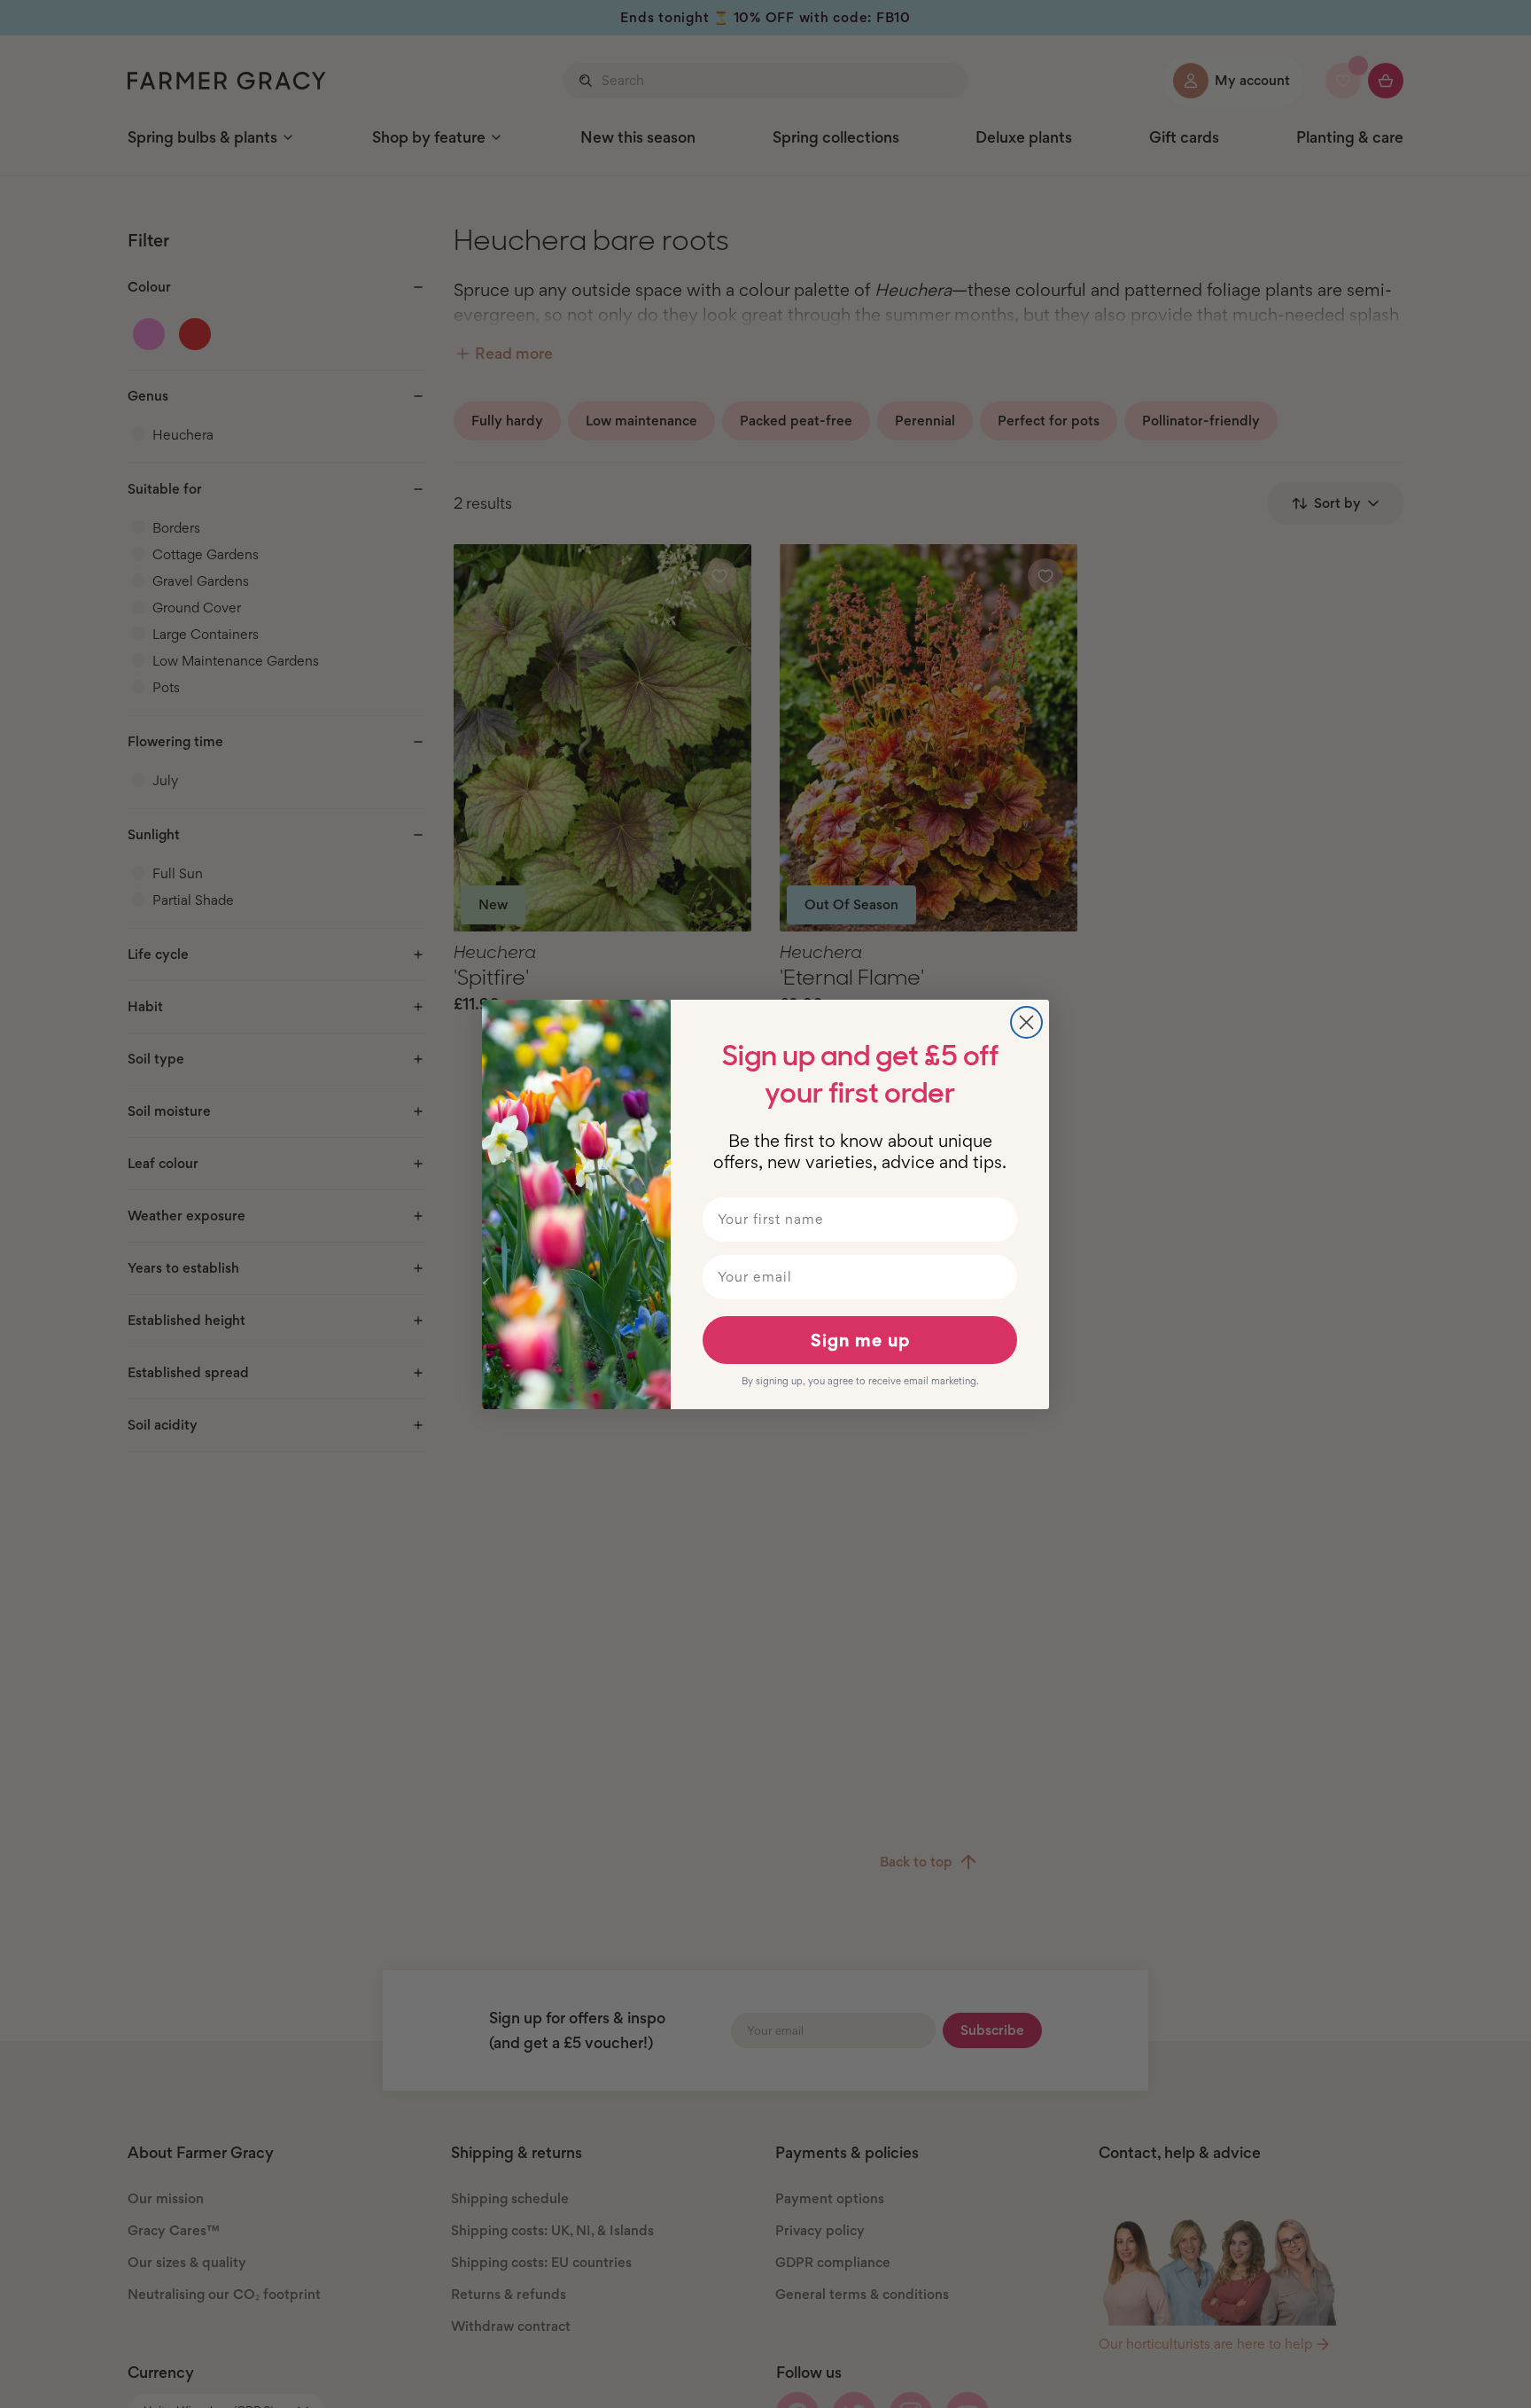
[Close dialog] (1026, 1022)
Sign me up (860, 1340)
